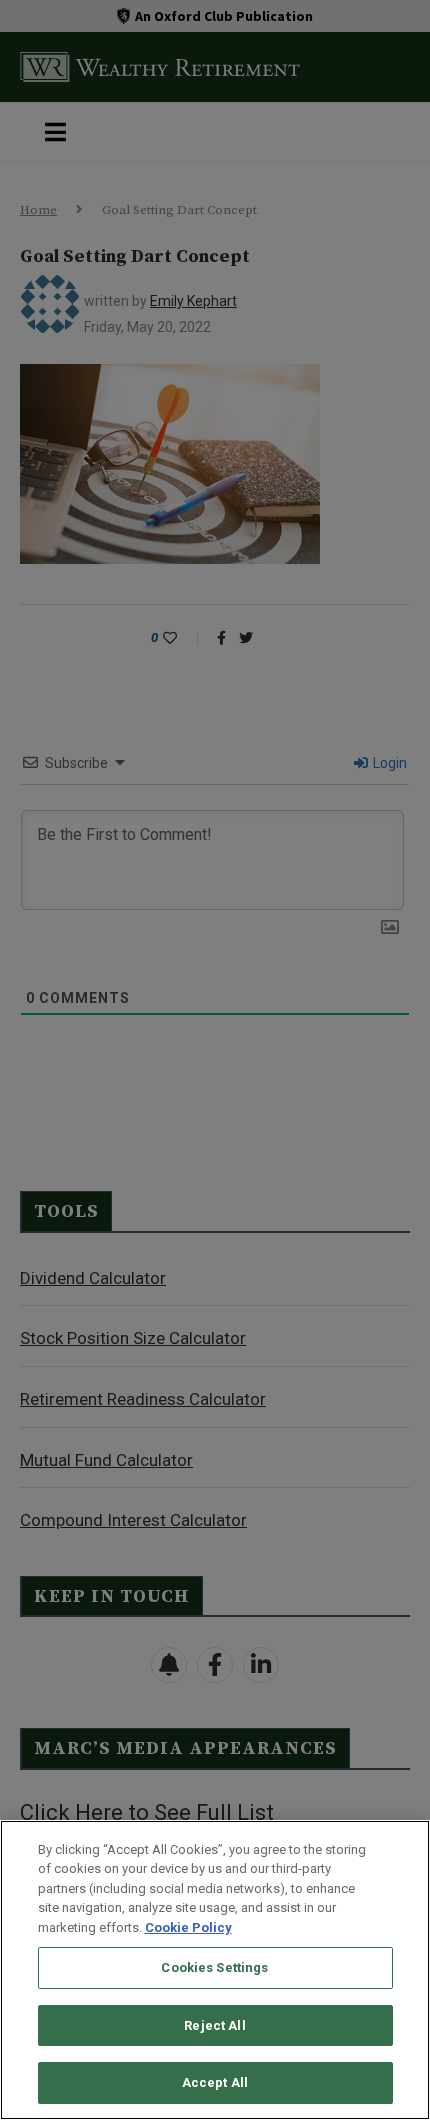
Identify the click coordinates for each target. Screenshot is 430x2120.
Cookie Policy (188, 1927)
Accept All (215, 2082)
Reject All (214, 2025)
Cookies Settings (214, 1967)
